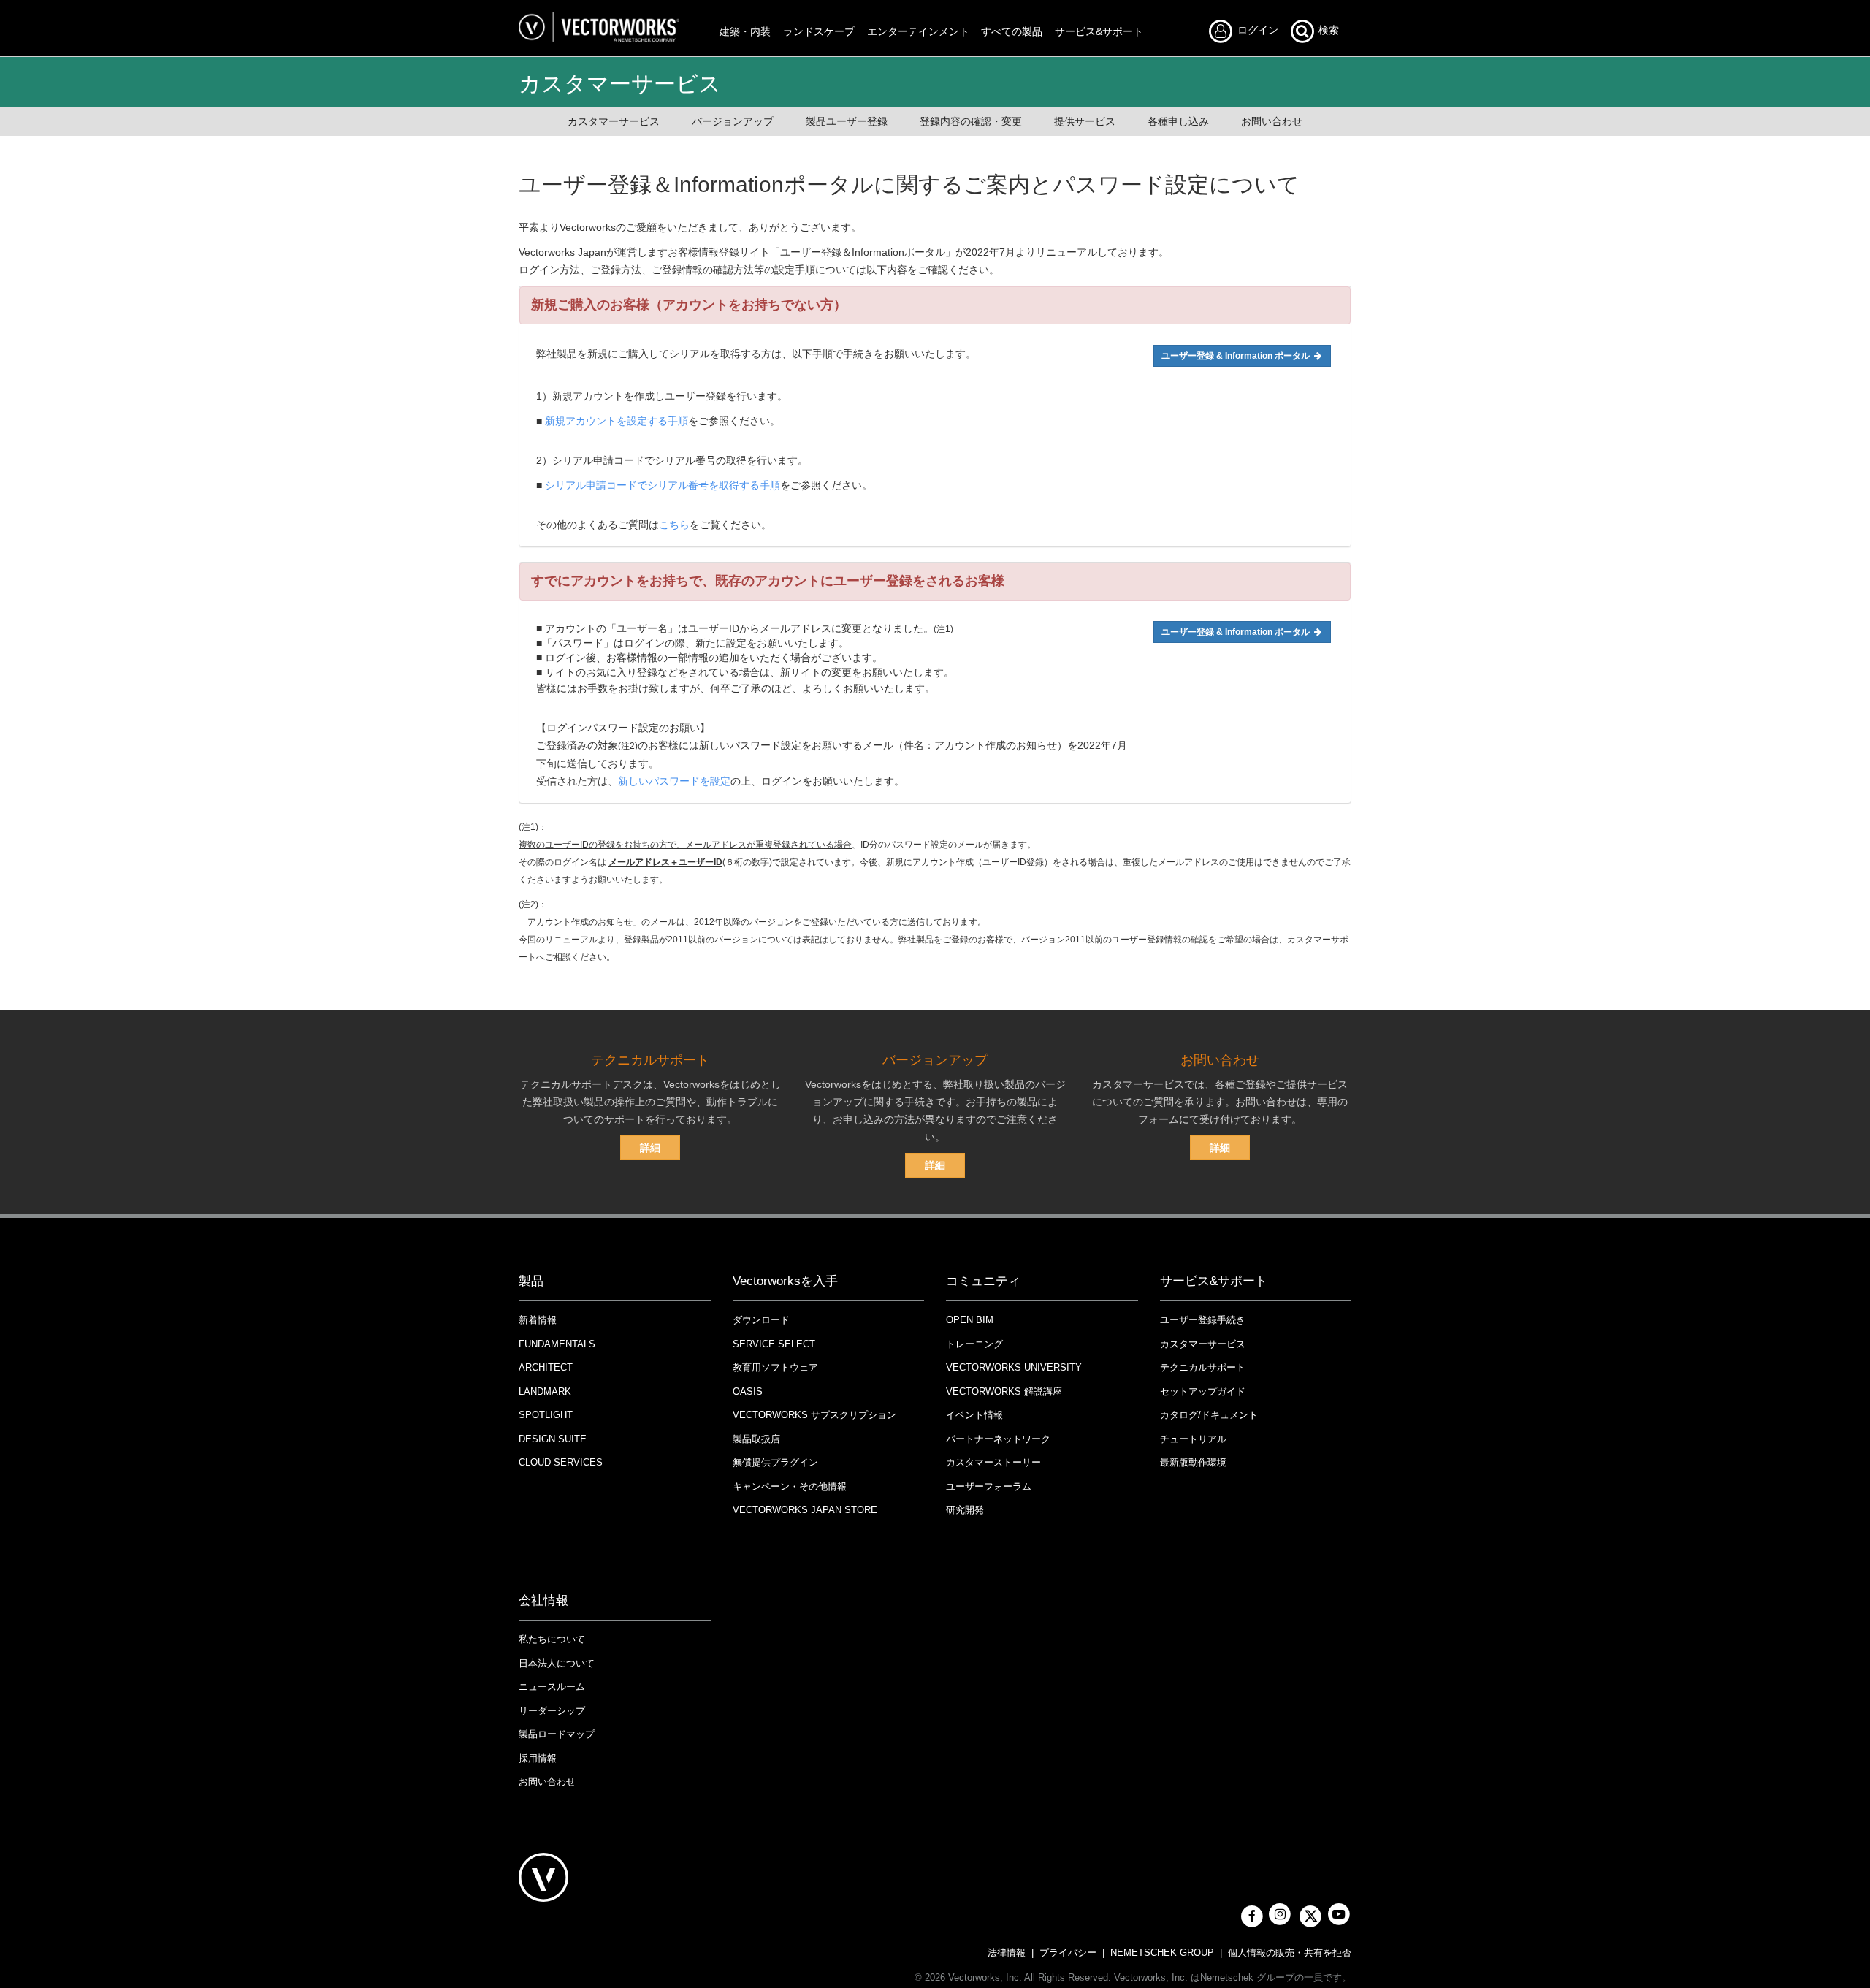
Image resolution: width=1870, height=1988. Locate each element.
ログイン (1262, 30)
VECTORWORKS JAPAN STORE (805, 1510)
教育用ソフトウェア (775, 1367)
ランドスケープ (819, 31)
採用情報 (538, 1758)
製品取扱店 (756, 1439)
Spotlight (546, 1415)
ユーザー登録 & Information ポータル (1237, 356)
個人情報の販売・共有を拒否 (1290, 1953)
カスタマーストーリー (993, 1462)
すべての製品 (1012, 31)
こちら (674, 525)
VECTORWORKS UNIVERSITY (1014, 1367)
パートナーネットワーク (998, 1439)
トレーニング (974, 1344)
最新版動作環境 (1193, 1462)
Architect (546, 1367)
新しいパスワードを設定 (674, 781)
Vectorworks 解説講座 (1004, 1391)
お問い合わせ (1272, 121)
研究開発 (965, 1510)
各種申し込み (1178, 121)
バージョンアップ (733, 121)
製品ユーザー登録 (847, 121)
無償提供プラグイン (775, 1462)
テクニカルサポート (1203, 1367)
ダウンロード (761, 1320)
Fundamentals (557, 1344)
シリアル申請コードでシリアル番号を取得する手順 (663, 485)
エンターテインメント (918, 31)
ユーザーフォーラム (989, 1486)
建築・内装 (745, 31)
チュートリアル (1193, 1439)
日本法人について (557, 1663)
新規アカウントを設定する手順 (617, 421)
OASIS (748, 1391)
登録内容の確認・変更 (971, 121)
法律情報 (1007, 1953)
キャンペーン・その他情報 (790, 1486)
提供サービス (1085, 121)
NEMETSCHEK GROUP (1162, 1953)
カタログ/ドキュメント (1209, 1415)
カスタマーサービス (614, 121)
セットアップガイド (1203, 1391)
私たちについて (552, 1639)
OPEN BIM (970, 1320)
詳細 (650, 1148)
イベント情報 (974, 1415)
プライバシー (1068, 1953)
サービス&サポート (1099, 31)
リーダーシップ (552, 1711)
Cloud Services (561, 1462)
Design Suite (553, 1439)
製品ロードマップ (557, 1734)
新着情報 (538, 1320)
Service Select (774, 1344)
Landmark (545, 1391)
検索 (1327, 30)
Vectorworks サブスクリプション (814, 1415)
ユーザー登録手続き (1203, 1320)
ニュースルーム (552, 1687)
